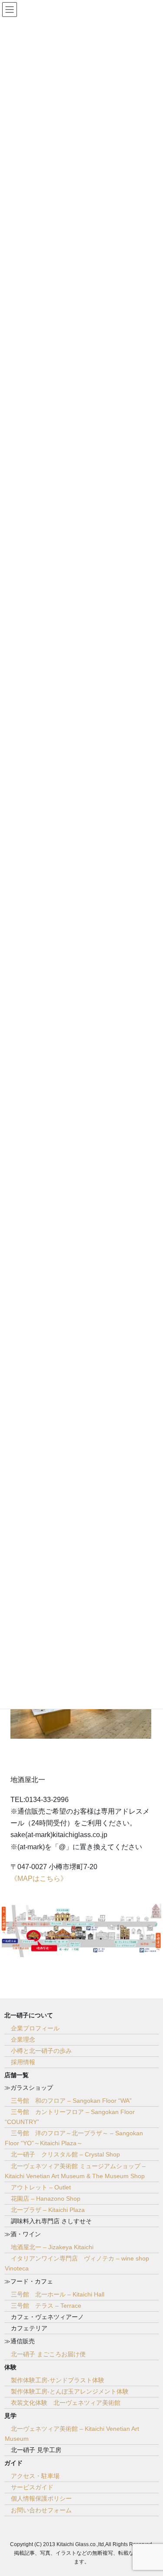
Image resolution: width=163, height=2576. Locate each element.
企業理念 (23, 2039)
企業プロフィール (35, 2028)
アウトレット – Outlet (41, 2187)
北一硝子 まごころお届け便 (48, 2354)
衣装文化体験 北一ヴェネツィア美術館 (66, 2403)
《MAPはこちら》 (39, 1878)
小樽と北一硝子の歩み (41, 2051)
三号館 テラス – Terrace (46, 2306)
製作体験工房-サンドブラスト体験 (58, 2380)
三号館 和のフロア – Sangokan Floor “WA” (71, 2101)
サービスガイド (32, 2487)
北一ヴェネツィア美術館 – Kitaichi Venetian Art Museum (72, 2434)
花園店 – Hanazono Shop (46, 2199)
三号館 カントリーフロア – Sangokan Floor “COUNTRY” (70, 2117)
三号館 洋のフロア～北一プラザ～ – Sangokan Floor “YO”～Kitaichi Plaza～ (74, 2138)
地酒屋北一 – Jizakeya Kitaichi (52, 2247)
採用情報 (23, 2062)
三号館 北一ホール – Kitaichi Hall (58, 2294)
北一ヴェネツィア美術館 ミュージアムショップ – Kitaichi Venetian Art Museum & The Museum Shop (75, 2171)
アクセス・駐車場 (35, 2476)
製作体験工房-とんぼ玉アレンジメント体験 (70, 2391)
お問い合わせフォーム (41, 2510)
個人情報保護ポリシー (41, 2498)
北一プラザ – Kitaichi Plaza (48, 2210)
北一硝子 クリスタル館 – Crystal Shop (65, 2154)
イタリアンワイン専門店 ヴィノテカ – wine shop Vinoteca (77, 2263)
